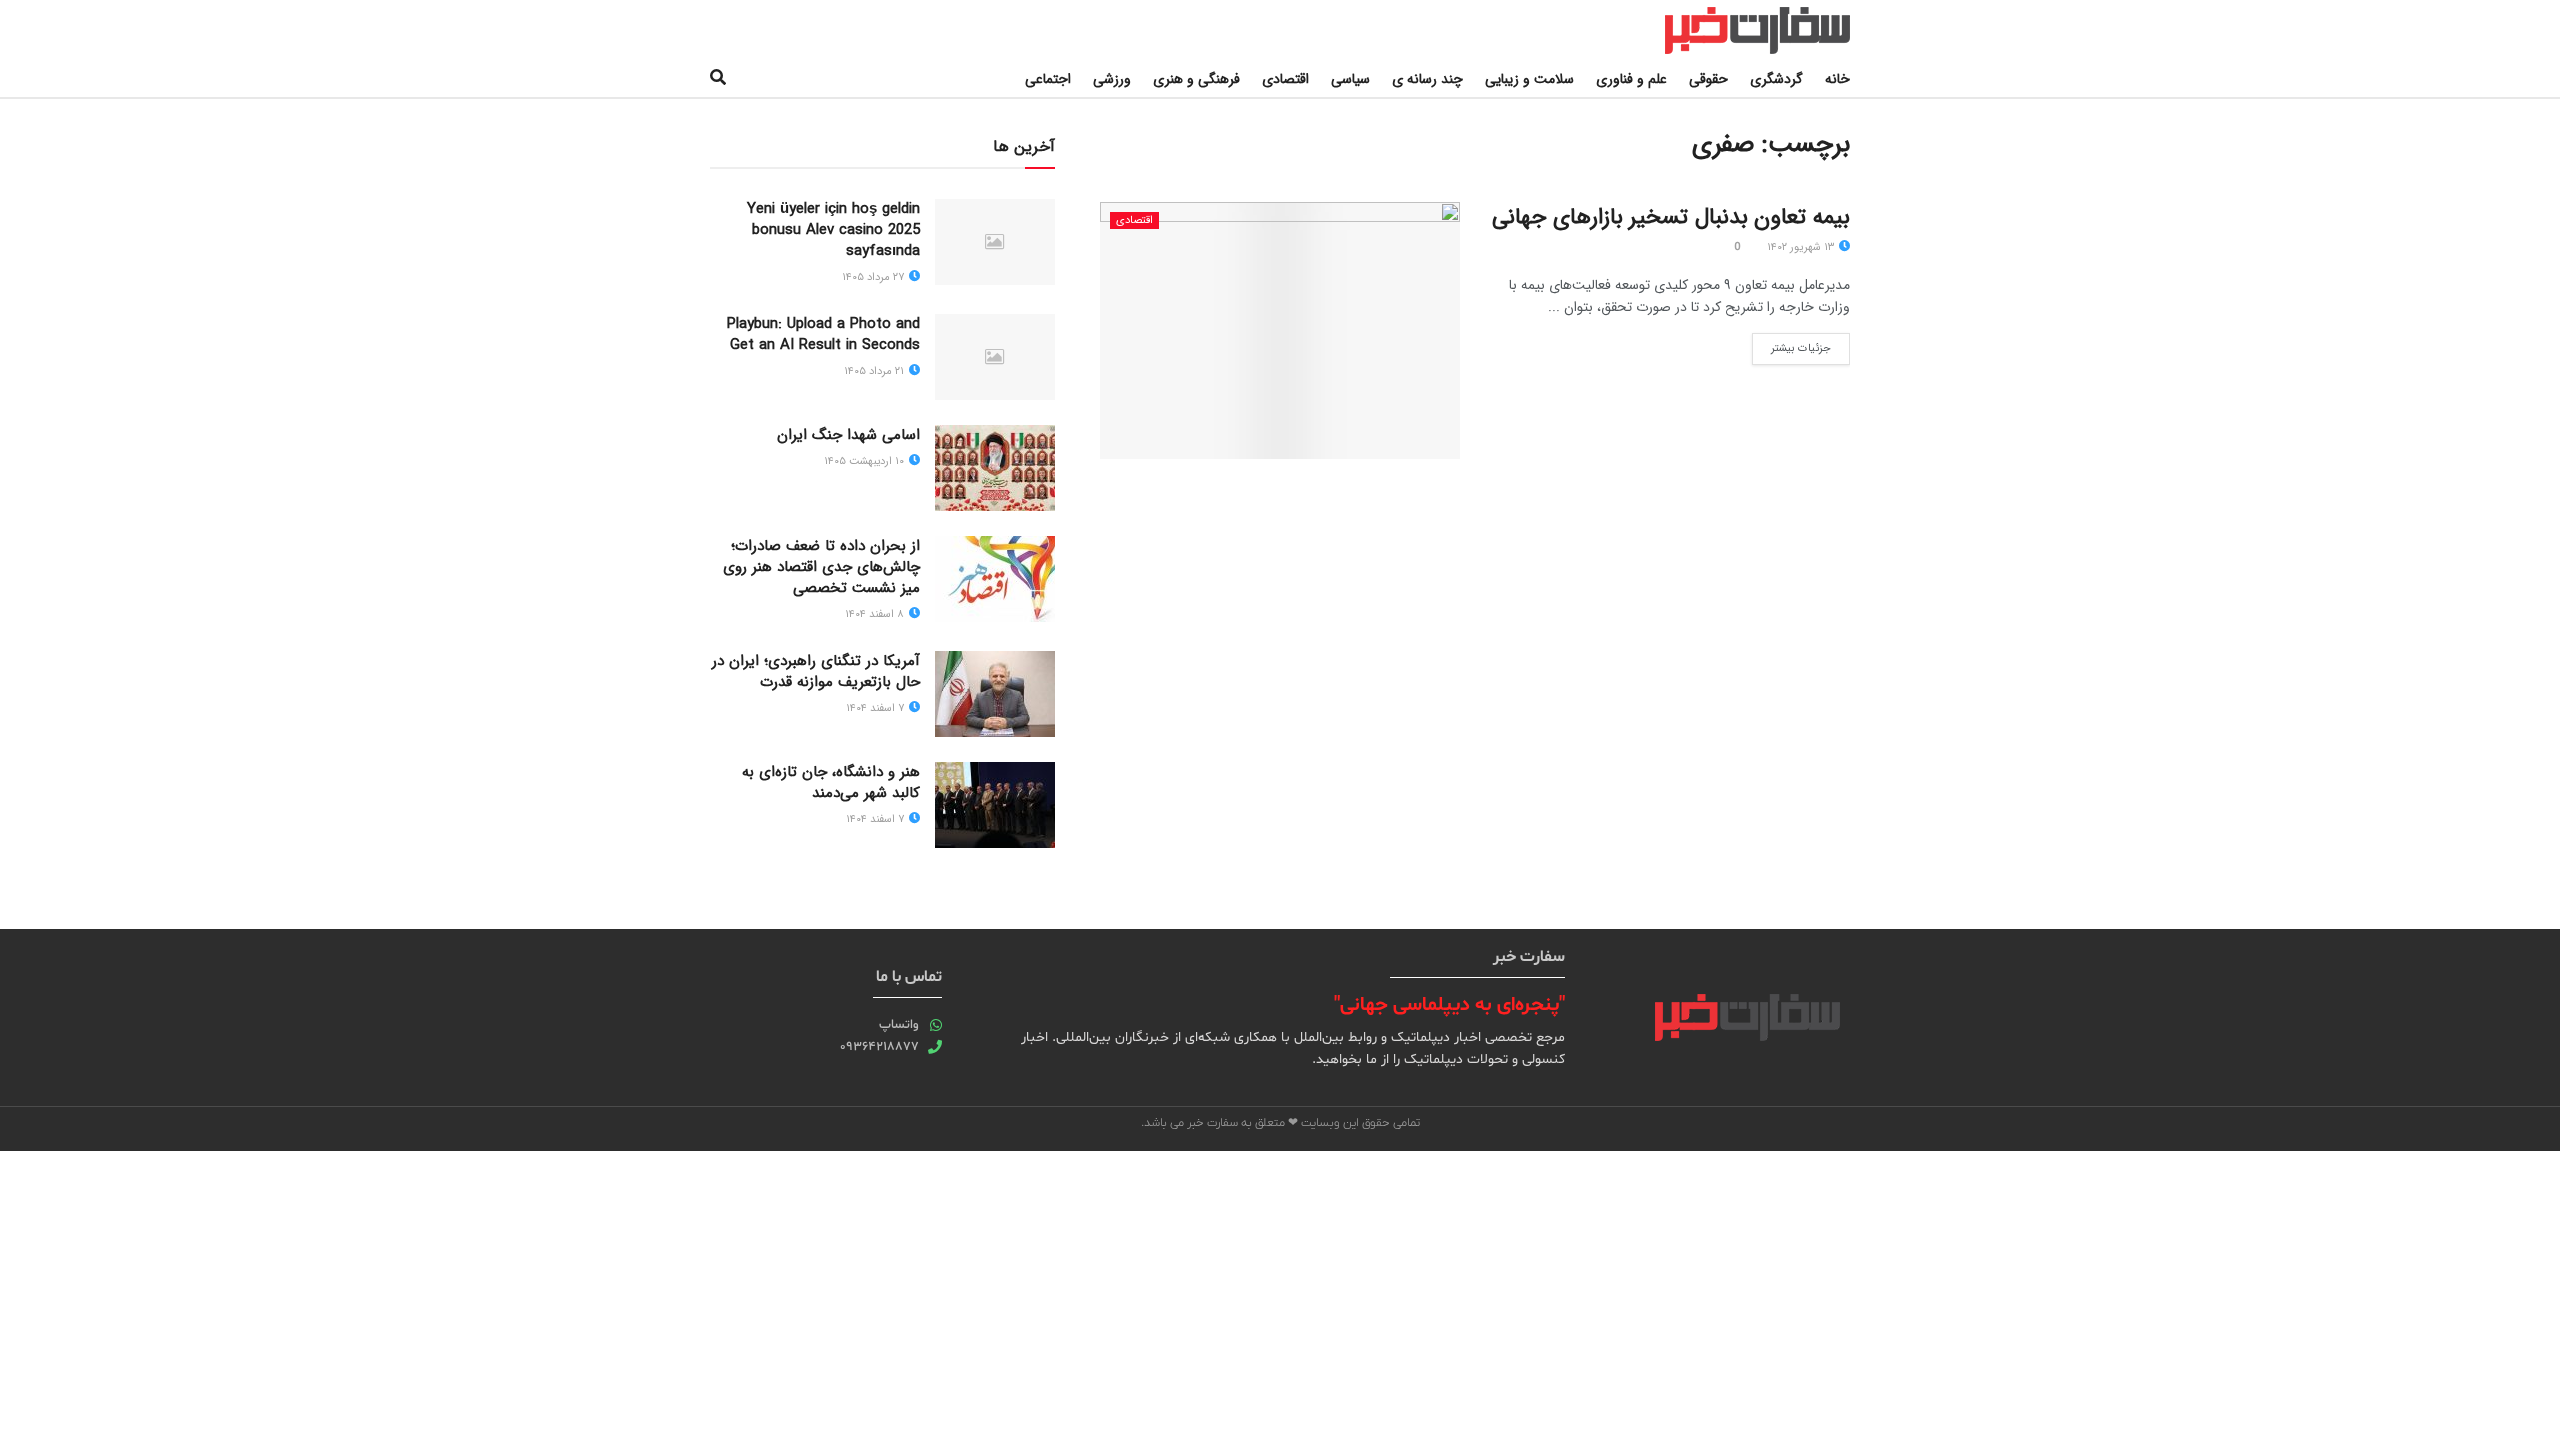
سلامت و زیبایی (1529, 79)
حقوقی (1708, 79)
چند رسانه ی (1427, 79)
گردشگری (1776, 79)
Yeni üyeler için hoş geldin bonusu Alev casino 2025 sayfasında (833, 230)
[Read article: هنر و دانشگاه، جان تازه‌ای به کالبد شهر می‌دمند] (995, 805)
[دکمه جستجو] (718, 79)
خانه (1837, 79)
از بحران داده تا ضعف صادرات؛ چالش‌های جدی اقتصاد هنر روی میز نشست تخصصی (821, 567)
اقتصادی (1285, 79)
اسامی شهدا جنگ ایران (848, 435)
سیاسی (1350, 79)
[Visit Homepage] (1737, 30)
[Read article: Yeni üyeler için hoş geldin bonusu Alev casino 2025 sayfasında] (995, 242)
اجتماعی (1048, 79)
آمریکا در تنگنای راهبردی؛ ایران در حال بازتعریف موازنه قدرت (816, 671)
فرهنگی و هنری (1196, 79)
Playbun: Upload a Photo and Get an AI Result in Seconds (823, 334)
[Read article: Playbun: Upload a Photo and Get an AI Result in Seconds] (995, 357)
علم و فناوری (1631, 79)
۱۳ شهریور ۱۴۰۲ (1802, 247)
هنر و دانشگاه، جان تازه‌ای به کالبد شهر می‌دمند (831, 782)
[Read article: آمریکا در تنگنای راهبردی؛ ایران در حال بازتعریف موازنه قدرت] (995, 694)
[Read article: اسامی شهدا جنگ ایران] (995, 468)
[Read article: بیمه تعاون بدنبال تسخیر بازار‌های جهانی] (1280, 330)
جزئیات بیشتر (1791, 345)
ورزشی (1112, 79)
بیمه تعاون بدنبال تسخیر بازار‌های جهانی (1671, 217)
